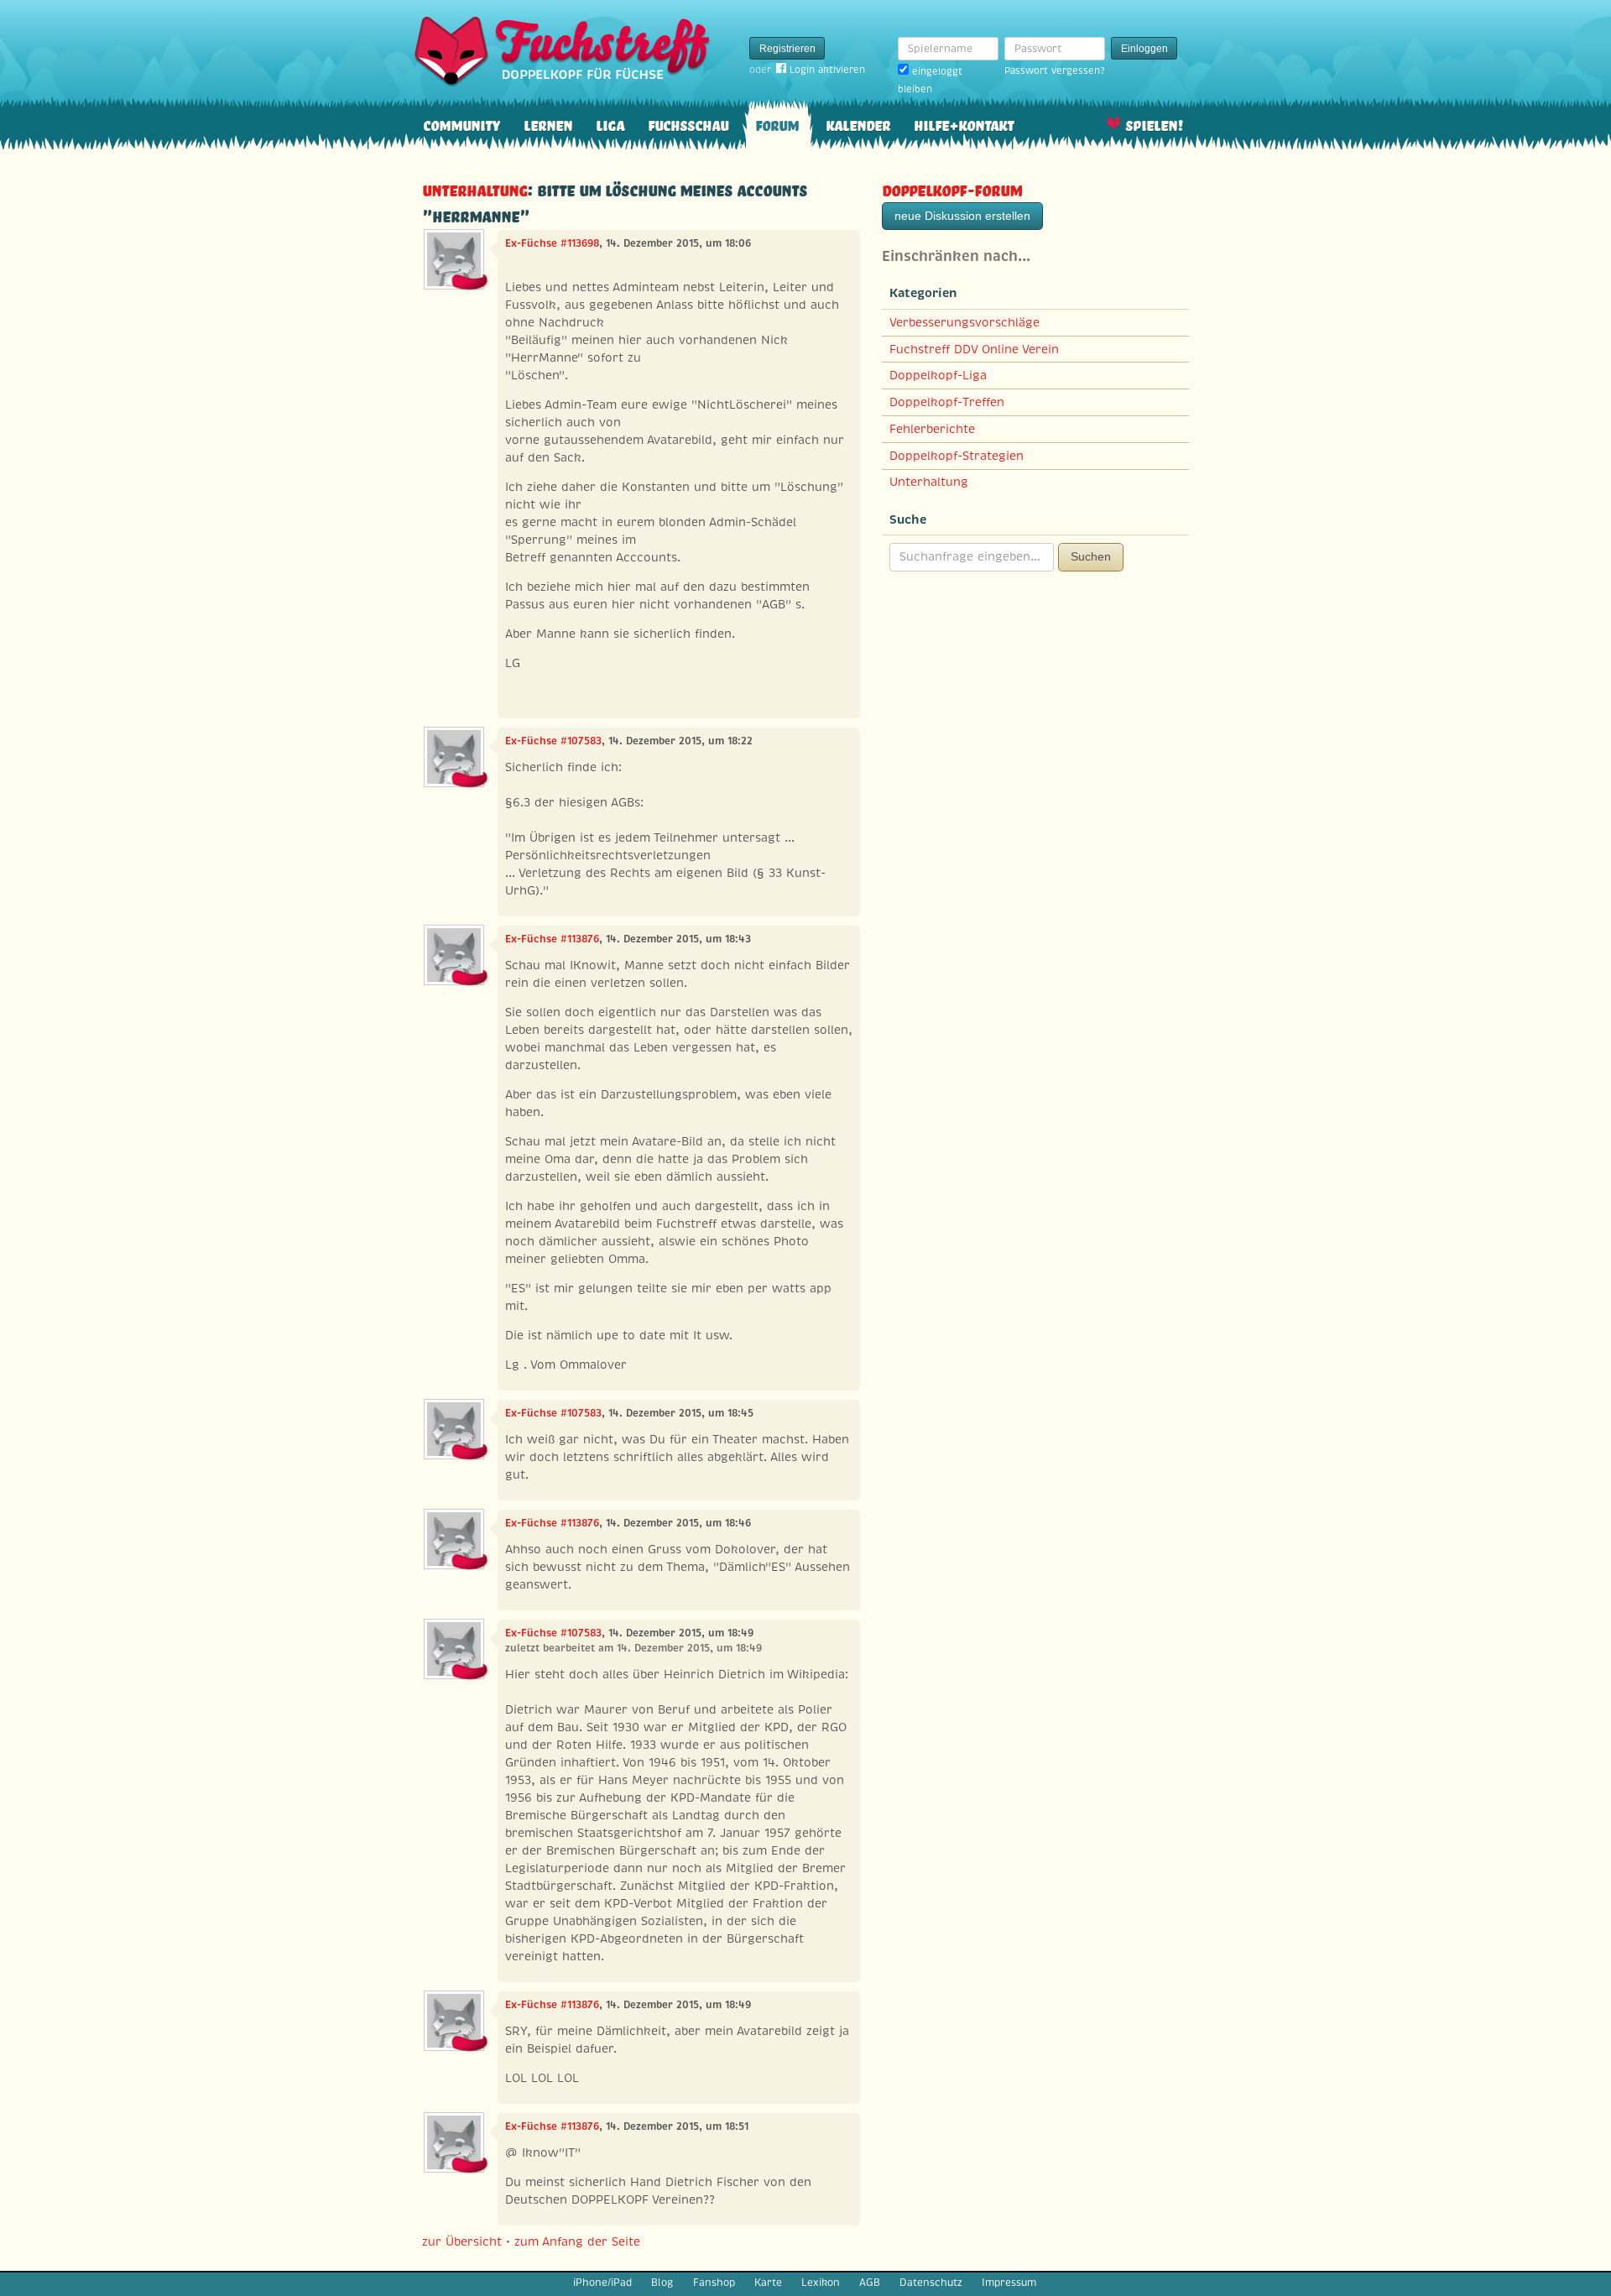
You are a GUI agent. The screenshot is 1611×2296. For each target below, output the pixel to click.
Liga (610, 124)
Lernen (548, 124)
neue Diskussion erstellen (962, 216)
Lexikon (821, 2283)
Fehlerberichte (932, 429)
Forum (777, 124)
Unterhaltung (474, 188)
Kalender (858, 124)
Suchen (1091, 556)
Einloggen (1144, 49)
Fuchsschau (688, 124)
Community (461, 124)
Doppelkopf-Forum (952, 188)
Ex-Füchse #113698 (552, 243)
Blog (662, 2283)
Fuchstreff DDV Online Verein (974, 349)
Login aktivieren (827, 70)
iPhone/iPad (602, 2283)
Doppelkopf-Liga (938, 375)
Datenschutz (931, 2283)
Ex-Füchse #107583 (553, 741)
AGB (870, 2283)
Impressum (1009, 2283)
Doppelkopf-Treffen (947, 402)
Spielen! (1154, 124)
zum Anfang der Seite (577, 2241)
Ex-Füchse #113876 (552, 939)
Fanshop (714, 2283)
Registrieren (787, 49)
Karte (768, 2283)
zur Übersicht (462, 2241)
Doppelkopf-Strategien (957, 456)
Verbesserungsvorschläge (965, 322)
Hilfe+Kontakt (964, 124)
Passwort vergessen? (1054, 70)
